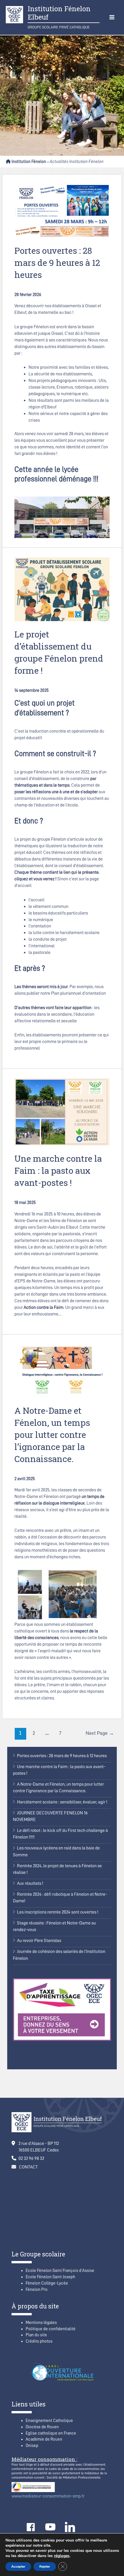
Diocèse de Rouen (42, 2427)
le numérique (41, 920)
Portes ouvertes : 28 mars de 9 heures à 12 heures (62, 1756)
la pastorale (40, 952)
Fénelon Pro (37, 2290)
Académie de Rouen (44, 2439)
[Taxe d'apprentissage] (62, 2009)
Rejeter (45, 2567)
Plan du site (36, 2335)
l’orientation (40, 926)
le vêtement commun (48, 906)
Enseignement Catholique (49, 2421)
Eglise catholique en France (51, 2433)
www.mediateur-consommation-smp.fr (48, 2496)
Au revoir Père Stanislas (39, 1940)
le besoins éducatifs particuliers (58, 913)
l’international (42, 946)
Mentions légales (41, 2323)
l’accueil (36, 900)
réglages (62, 2556)
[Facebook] (31, 2527)
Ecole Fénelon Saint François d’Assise (60, 2271)
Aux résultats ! (30, 1883)
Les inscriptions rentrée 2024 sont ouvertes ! (58, 1912)
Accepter (18, 2567)
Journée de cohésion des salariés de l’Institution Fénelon (59, 1955)
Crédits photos (39, 2341)
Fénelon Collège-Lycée (47, 2283)
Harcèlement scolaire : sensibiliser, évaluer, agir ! (62, 1802)
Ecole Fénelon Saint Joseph (50, 2277)
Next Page (100, 1733)
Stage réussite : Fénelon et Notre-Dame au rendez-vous (55, 1926)
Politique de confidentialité (51, 2329)
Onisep (32, 2446)
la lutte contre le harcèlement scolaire (64, 932)
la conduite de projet (48, 939)
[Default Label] (50, 2527)
